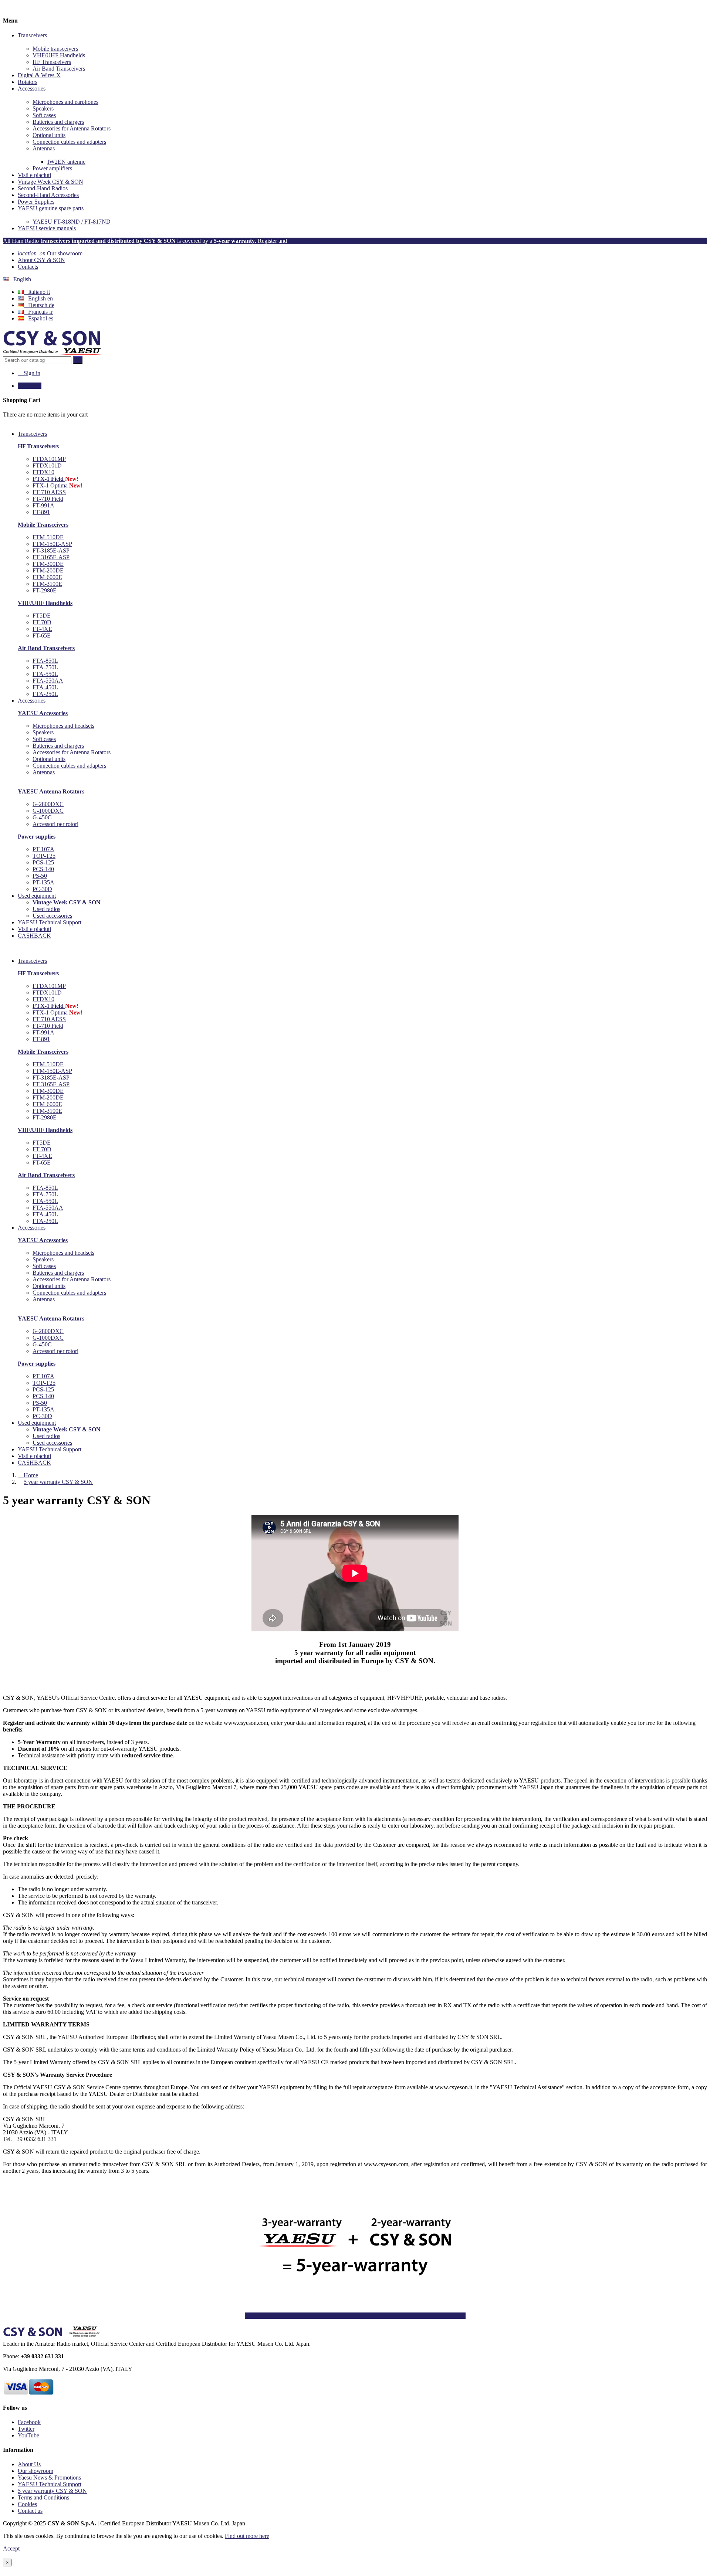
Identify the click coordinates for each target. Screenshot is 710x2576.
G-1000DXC (48, 811)
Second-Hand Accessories (48, 195)
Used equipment (37, 1423)
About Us (29, 2464)
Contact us (30, 2511)
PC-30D (42, 889)
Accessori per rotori (55, 824)
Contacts (28, 267)
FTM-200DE (48, 570)
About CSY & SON (41, 260)
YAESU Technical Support (50, 1449)
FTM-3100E (47, 584)
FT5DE (42, 616)
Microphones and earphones (65, 102)
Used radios (46, 909)
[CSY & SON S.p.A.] (52, 353)
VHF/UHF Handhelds (59, 55)
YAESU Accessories (43, 713)
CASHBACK (34, 1463)
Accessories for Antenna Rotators (72, 128)
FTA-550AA (48, 681)
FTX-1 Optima (50, 485)
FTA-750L (45, 667)
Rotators (28, 82)
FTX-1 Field (49, 479)
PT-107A (43, 849)
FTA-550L (45, 674)
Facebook (29, 2422)
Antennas (44, 148)
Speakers (43, 108)
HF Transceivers (52, 62)
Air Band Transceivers (59, 69)
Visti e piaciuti (34, 175)
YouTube (28, 2435)
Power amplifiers (52, 168)
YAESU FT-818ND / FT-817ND (72, 222)
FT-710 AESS (49, 492)
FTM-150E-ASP (52, 544)
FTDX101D (47, 465)
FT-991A (43, 505)
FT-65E (42, 635)
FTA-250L (45, 694)
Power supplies (37, 837)
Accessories (32, 89)
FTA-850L (45, 661)
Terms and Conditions (43, 2497)
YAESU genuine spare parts (51, 208)
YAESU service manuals (47, 228)
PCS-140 (43, 869)
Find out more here (247, 2536)
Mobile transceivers (55, 49)
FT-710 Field (48, 499)
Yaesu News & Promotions (49, 2478)
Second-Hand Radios (43, 188)
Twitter (26, 2429)
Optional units (49, 135)
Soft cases (44, 115)
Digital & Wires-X (39, 75)
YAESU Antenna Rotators (51, 791)
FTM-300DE (48, 564)
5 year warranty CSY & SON (52, 2491)
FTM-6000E (47, 577)
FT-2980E (45, 590)
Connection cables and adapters (69, 142)
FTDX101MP (49, 459)
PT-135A (43, 882)
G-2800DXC (48, 804)
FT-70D (42, 622)
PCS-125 (43, 862)
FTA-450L (45, 687)
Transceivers (32, 35)
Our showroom (50, 253)
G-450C (42, 817)
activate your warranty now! (324, 241)
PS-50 (40, 876)
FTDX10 (43, 472)
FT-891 (41, 512)
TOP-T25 (44, 856)
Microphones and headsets (63, 726)
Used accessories (52, 916)
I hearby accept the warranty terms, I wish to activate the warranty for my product (355, 2316)
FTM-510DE (48, 537)
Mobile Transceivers (43, 525)
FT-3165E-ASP (51, 557)
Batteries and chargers (58, 122)
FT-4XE (42, 629)
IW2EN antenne (66, 162)
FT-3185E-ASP (51, 550)
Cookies (27, 2504)
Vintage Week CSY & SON (50, 182)
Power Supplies (36, 202)
